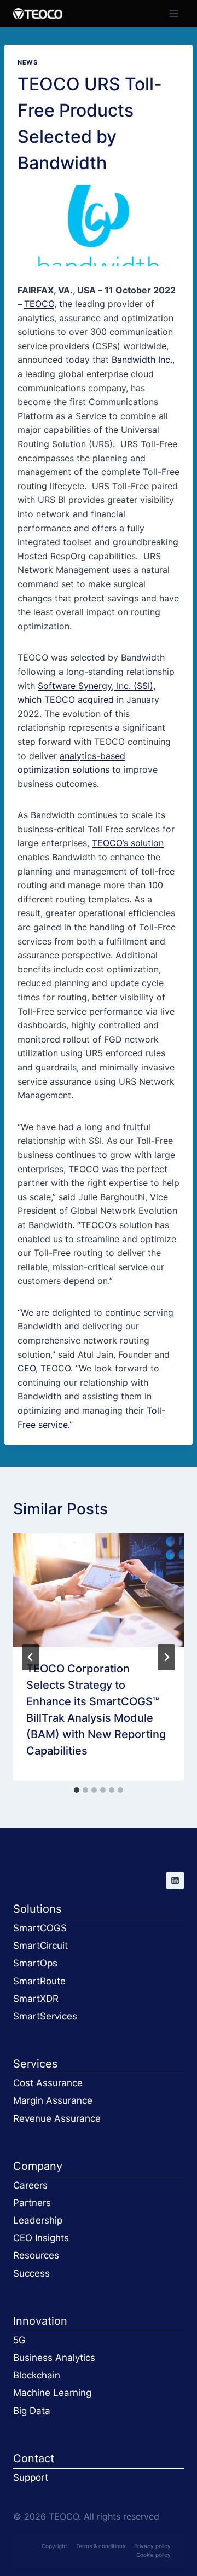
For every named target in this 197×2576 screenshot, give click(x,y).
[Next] (166, 1657)
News (27, 62)
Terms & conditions (101, 2546)
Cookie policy (153, 2555)
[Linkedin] (175, 1880)
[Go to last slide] (31, 1657)
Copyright (54, 2546)
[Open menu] (174, 13)
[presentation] (99, 1590)
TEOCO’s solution (128, 843)
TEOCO (39, 304)
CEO (27, 1368)
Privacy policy (152, 2546)
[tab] (77, 1790)
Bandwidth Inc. (142, 360)
